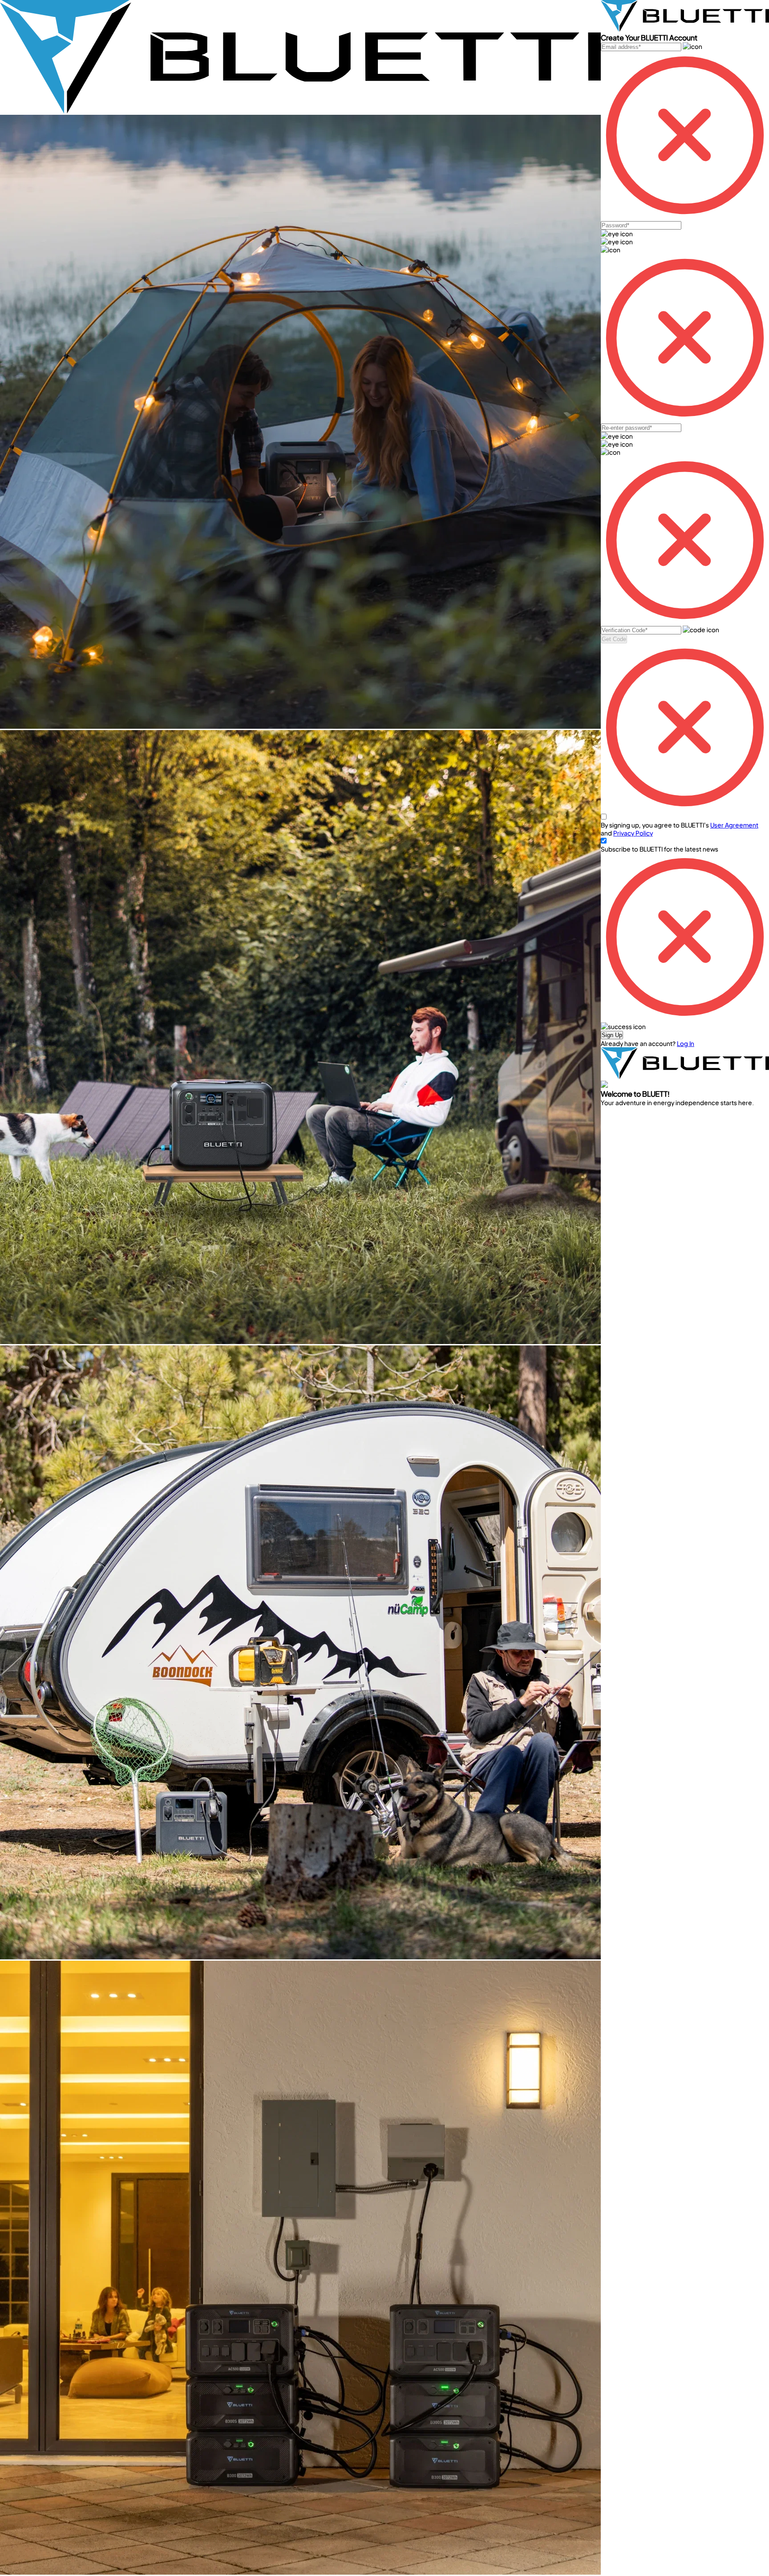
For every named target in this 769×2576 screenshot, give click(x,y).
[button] (612, 1035)
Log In (686, 1043)
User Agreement (734, 825)
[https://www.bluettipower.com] (300, 111)
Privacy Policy (633, 833)
